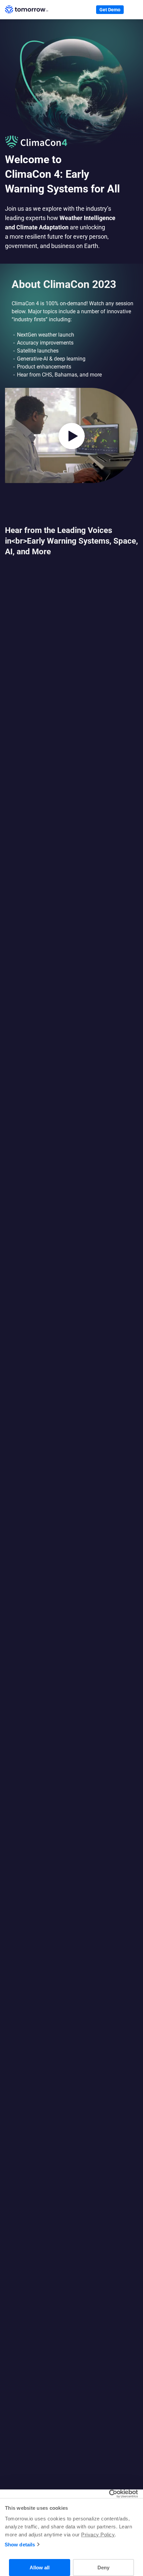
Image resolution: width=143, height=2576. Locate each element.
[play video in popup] (71, 436)
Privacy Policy (98, 2535)
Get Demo (110, 10)
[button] (133, 10)
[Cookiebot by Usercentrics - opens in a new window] (109, 2494)
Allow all (40, 2568)
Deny (103, 2568)
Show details (20, 2545)
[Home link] (27, 10)
